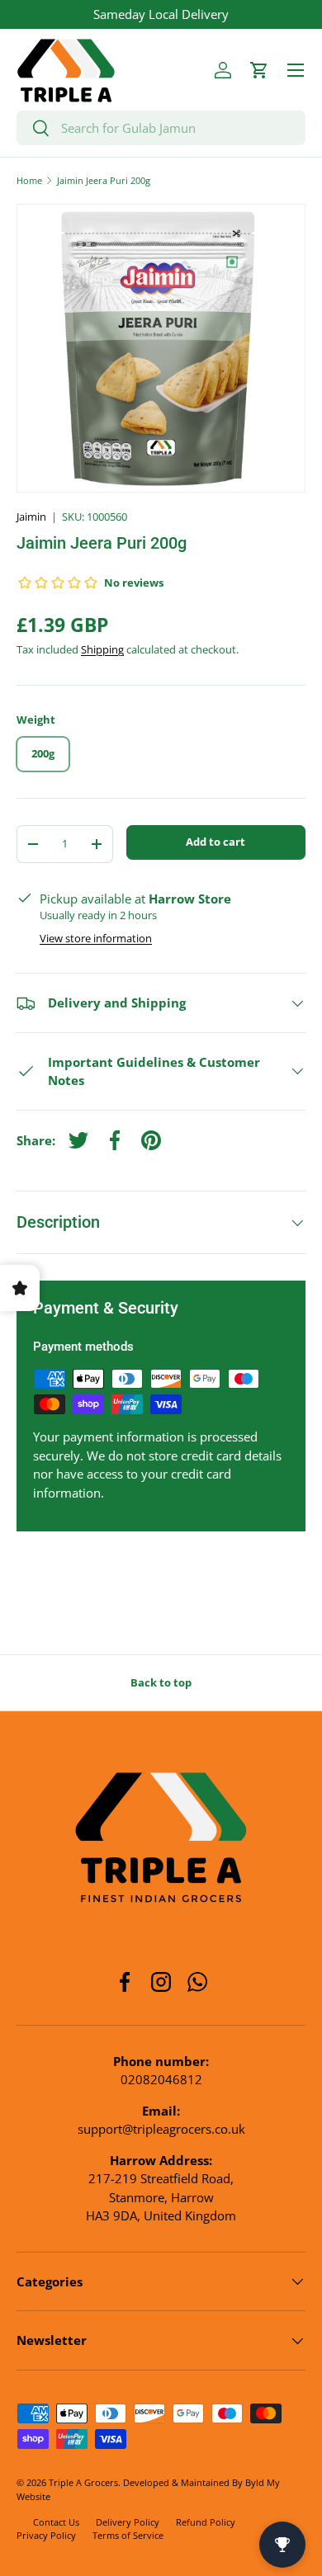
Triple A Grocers (83, 2482)
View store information (96, 938)
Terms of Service (128, 2535)
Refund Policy (206, 2522)
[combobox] (161, 128)
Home (29, 180)
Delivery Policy (128, 2522)
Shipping (102, 649)
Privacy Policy (46, 2535)
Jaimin (31, 517)
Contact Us (56, 2522)
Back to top (161, 1682)
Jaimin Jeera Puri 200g (104, 180)
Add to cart (215, 842)
